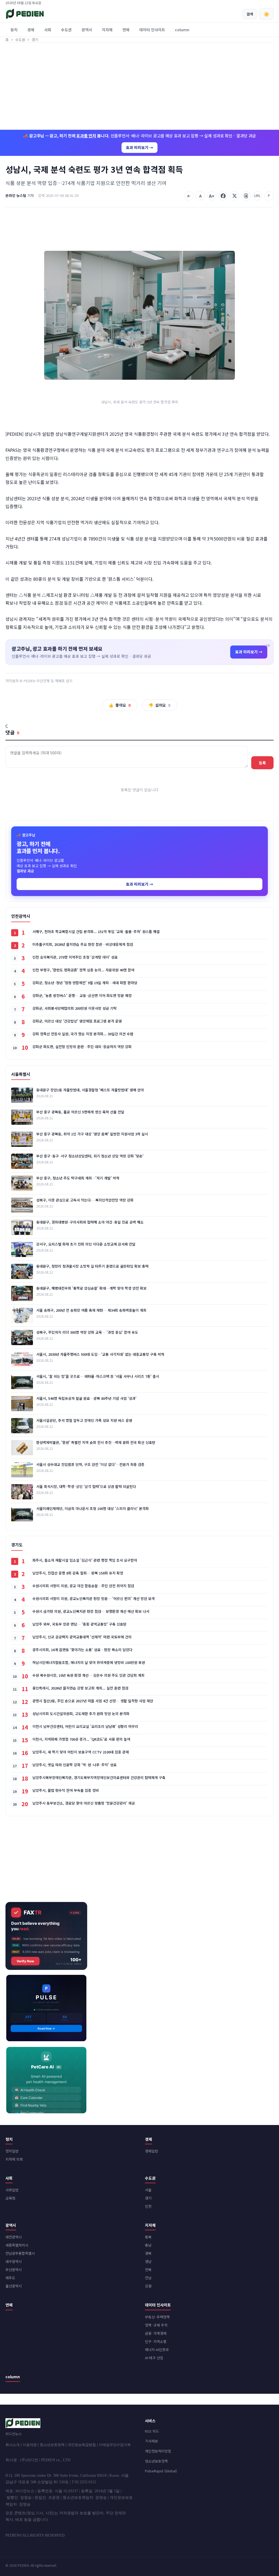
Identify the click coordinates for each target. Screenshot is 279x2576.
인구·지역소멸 (156, 2341)
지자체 (107, 30)
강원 (148, 2286)
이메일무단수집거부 (115, 2445)
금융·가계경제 (156, 2333)
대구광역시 (14, 2261)
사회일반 (12, 2190)
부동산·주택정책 (157, 2317)
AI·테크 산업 (154, 2358)
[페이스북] (223, 196)
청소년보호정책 (52, 2445)
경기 (148, 2198)
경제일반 (151, 2151)
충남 (148, 2245)
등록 (262, 763)
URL (257, 195)
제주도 (10, 2278)
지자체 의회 (14, 2159)
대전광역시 (14, 2237)
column (182, 30)
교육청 (10, 2198)
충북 (148, 2237)
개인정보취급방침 (82, 2445)
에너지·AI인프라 (157, 2350)
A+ (212, 196)
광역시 (87, 30)
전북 (148, 2270)
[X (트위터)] (235, 196)
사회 (48, 30)
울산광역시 (14, 2286)
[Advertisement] (139, 86)
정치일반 (12, 2151)
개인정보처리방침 (158, 2451)
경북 (148, 2253)
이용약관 (30, 2445)
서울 (148, 2190)
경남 (148, 2261)
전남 (148, 2278)
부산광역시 (14, 2270)
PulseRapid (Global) (161, 2471)
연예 (126, 30)
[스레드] (246, 196)
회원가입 (254, 3)
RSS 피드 (152, 2431)
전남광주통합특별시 (20, 2253)
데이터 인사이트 (152, 30)
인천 (148, 2206)
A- (189, 196)
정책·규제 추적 (156, 2325)
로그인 (269, 3)
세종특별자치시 (17, 2245)
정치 (14, 30)
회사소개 (13, 2445)
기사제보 (151, 2441)
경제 (31, 30)
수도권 (66, 30)
